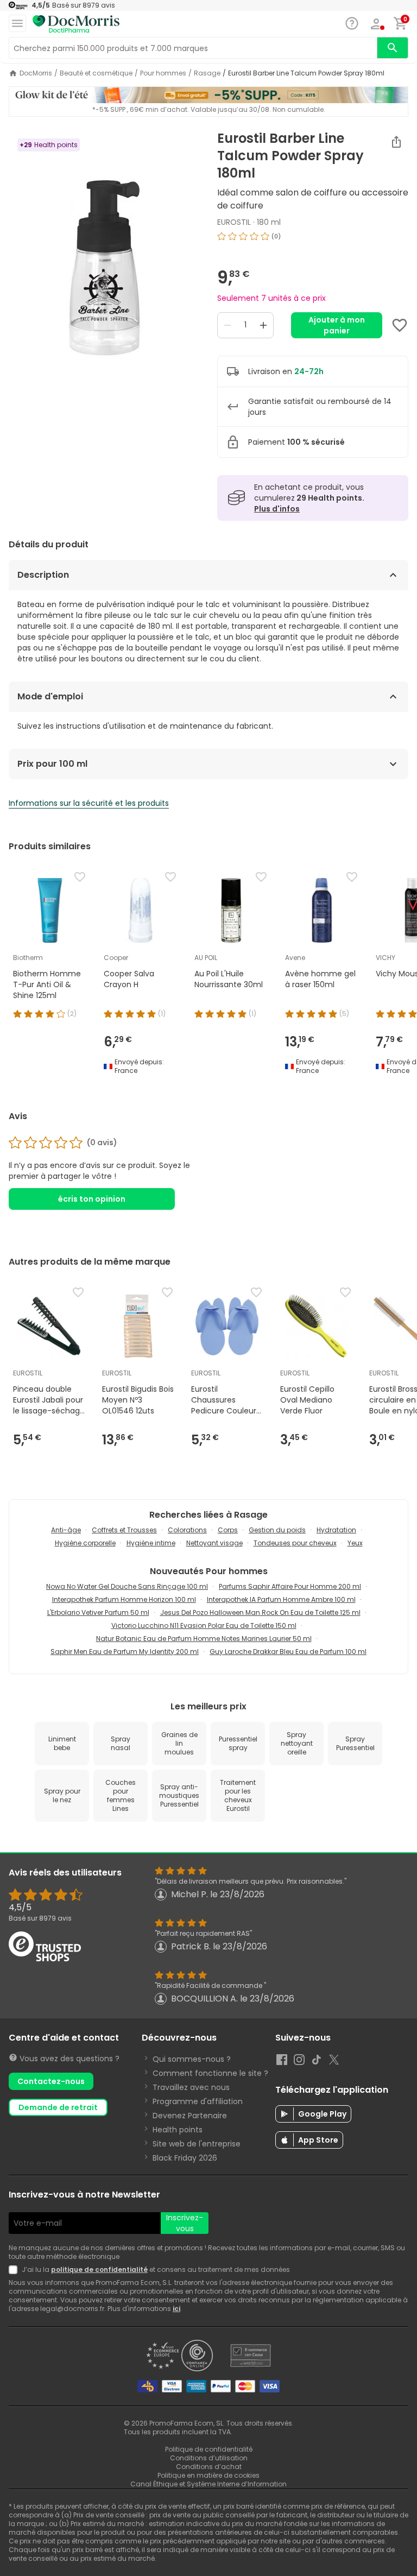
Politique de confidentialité (209, 2449)
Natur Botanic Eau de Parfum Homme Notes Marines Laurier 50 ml (204, 1639)
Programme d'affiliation (198, 2101)
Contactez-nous (51, 2081)
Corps (228, 1530)
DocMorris (36, 73)
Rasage (207, 73)
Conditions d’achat (209, 2467)
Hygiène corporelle (85, 1543)
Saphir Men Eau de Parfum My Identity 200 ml (125, 1652)
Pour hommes (163, 73)
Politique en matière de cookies (208, 2475)
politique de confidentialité (99, 2269)
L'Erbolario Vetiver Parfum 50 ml (98, 1612)
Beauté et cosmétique (96, 73)
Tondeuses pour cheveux (295, 1543)
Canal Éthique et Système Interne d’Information (208, 2484)
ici (176, 2309)
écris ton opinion (92, 1199)
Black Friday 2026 (185, 2158)
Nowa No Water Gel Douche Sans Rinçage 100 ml (127, 1586)
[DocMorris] (76, 24)
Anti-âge (66, 1530)
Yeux (355, 1543)
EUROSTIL (234, 222)
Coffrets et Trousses (124, 1530)
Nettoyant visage (214, 1543)
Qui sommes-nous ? (192, 2059)
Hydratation (336, 1530)
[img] (104, 267)
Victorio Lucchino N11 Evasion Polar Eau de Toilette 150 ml (204, 1625)
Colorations (187, 1530)
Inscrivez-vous (185, 2223)
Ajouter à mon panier (337, 325)
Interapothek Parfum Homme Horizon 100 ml (124, 1599)
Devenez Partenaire (190, 2116)
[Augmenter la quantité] (263, 325)
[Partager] (396, 142)
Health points (178, 2130)
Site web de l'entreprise (197, 2144)
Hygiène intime (151, 1543)
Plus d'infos (277, 509)
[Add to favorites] (400, 325)
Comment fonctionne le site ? (210, 2073)
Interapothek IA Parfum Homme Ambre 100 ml (281, 1599)
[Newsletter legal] (15, 2270)
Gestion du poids (277, 1530)
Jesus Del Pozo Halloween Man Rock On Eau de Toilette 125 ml (260, 1612)
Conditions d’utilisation (209, 2458)
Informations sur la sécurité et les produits (89, 803)
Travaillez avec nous (191, 2087)
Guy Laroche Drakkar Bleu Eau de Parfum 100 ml (288, 1652)
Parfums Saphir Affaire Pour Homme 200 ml (290, 1586)
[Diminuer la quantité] (228, 325)
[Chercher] (393, 48)
